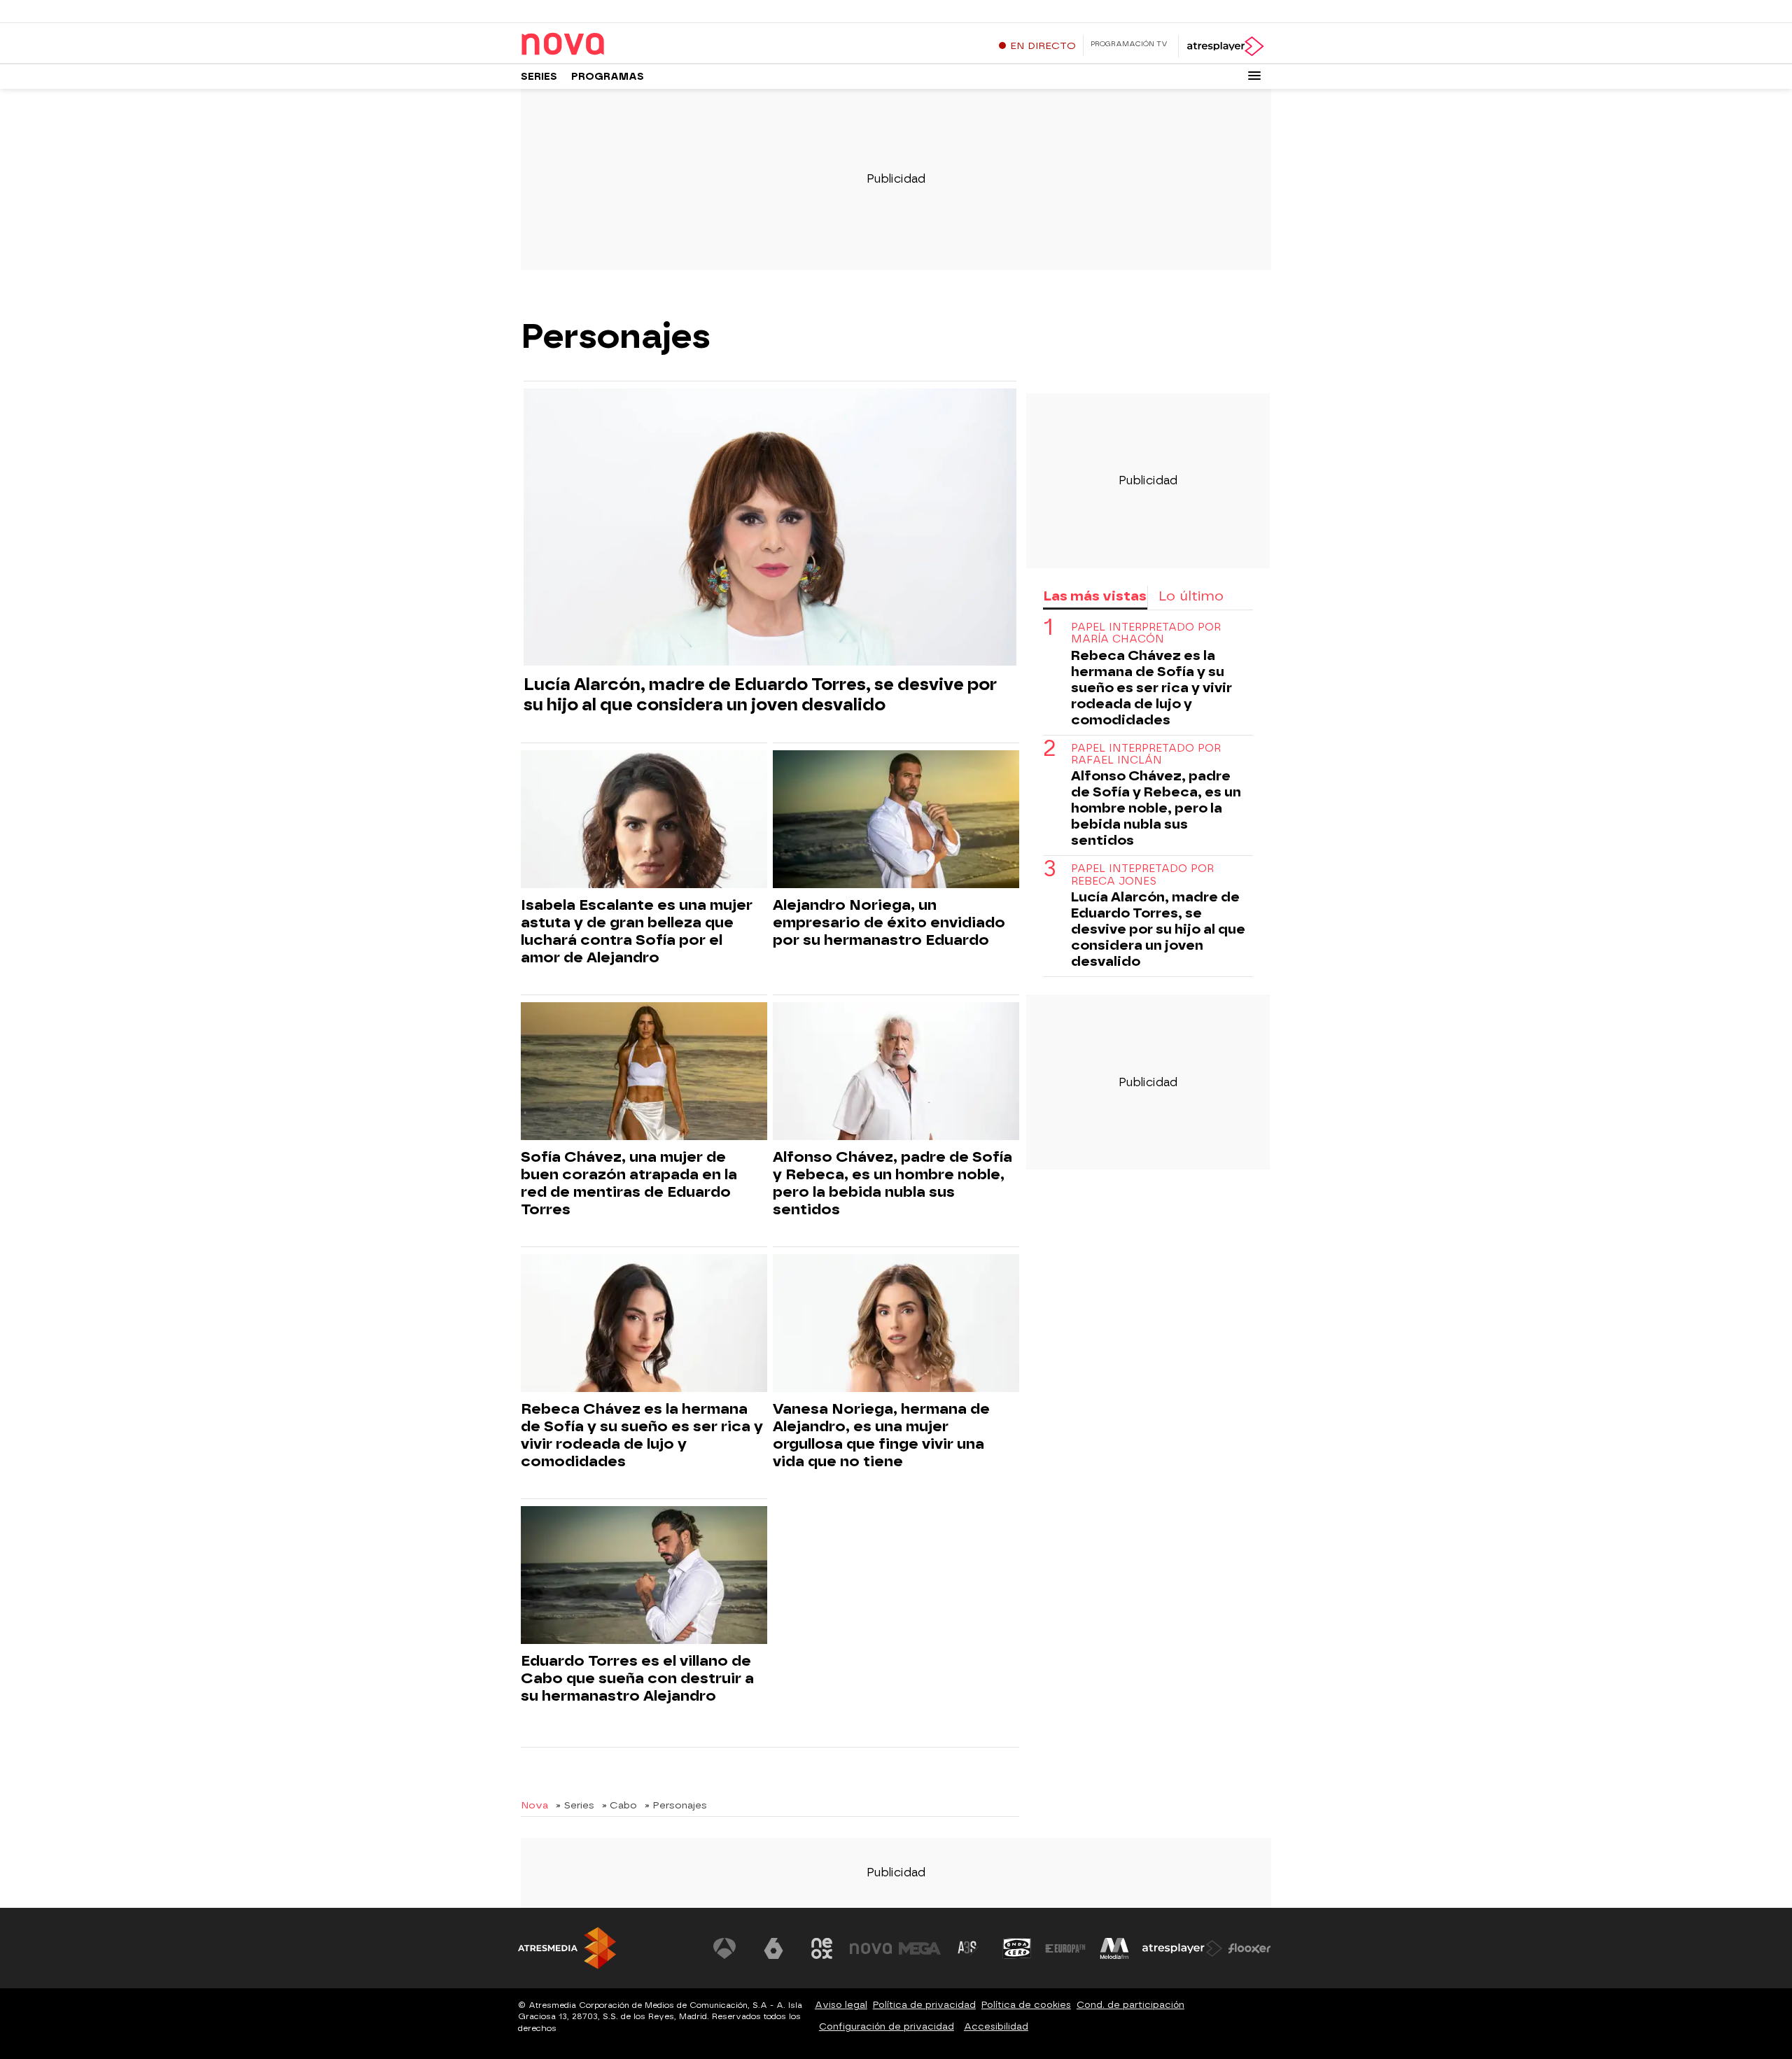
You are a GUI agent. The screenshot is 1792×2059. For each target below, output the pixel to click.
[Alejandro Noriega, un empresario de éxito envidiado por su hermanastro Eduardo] (896, 820)
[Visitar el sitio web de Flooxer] (1249, 1948)
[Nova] (608, 45)
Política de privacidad (924, 2005)
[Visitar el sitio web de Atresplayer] (1182, 1948)
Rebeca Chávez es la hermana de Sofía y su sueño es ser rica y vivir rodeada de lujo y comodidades (642, 1435)
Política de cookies (1026, 2005)
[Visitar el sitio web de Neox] (822, 1948)
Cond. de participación (1130, 2005)
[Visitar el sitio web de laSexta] (773, 1948)
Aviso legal (841, 2005)
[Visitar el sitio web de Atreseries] (968, 1948)
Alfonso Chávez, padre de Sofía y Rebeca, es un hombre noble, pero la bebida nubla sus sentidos (892, 1183)
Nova (534, 1805)
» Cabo (619, 1805)
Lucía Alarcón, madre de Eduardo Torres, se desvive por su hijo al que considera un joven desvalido (760, 694)
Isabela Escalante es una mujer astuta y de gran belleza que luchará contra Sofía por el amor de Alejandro (637, 931)
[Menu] (1254, 76)
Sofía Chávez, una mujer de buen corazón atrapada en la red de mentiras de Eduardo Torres (629, 1183)
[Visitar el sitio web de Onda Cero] (1017, 1948)
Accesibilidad (996, 2026)
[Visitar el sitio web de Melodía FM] (1114, 1948)
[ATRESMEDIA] (567, 1948)
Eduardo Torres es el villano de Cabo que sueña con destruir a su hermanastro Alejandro (637, 1678)
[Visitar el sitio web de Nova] (871, 1948)
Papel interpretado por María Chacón (1146, 633)
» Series (575, 1805)
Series (539, 77)
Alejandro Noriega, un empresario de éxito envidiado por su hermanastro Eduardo (889, 922)
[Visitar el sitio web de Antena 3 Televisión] (724, 1948)
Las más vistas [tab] (1095, 596)
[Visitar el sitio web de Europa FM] (1065, 1948)
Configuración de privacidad (887, 2026)
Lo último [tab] (1191, 596)
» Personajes (676, 1805)
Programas (608, 77)
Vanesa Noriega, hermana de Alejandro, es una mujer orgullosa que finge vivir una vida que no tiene (881, 1435)
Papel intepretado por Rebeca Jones (1142, 875)
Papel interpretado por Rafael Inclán (1146, 754)
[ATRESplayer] (1225, 46)
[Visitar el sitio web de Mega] (920, 1948)
